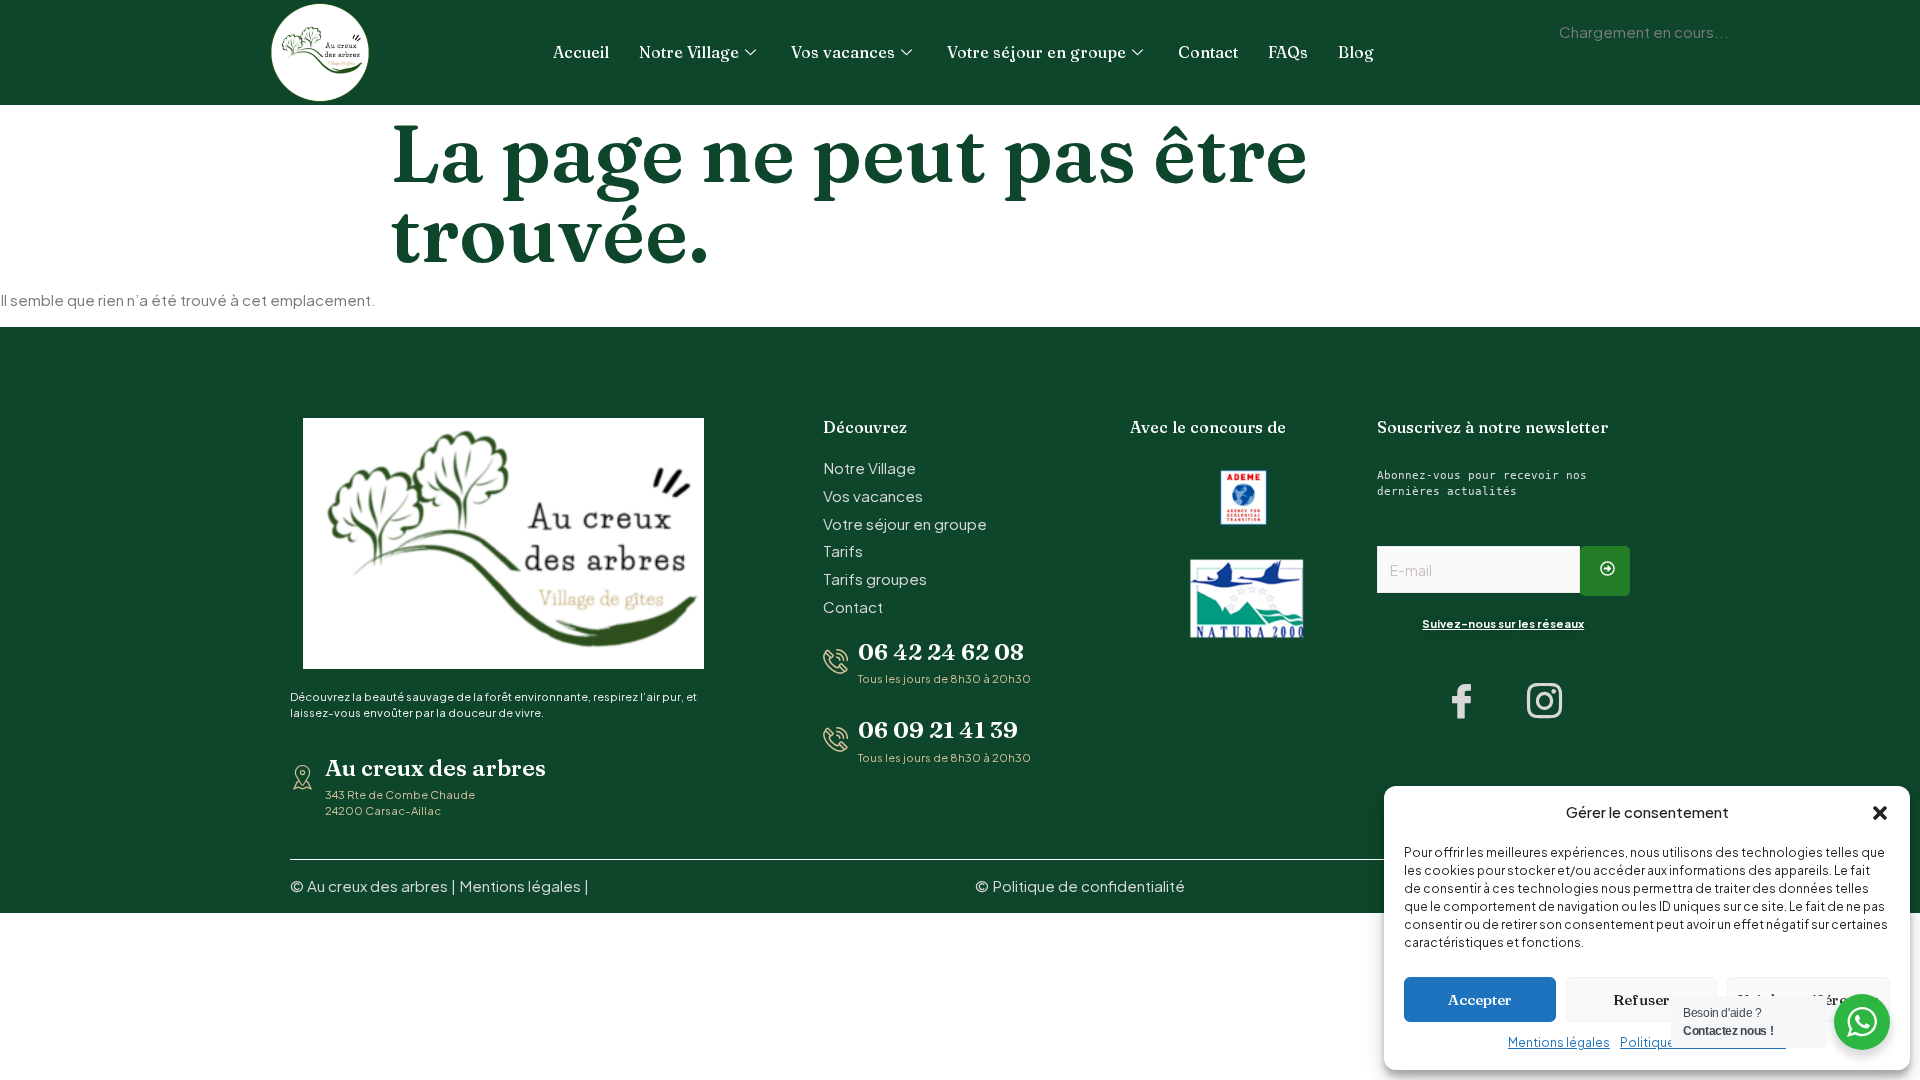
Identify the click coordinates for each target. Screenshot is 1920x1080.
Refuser (1641, 999)
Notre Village (689, 52)
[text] (1503, 483)
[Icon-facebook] (1462, 701)
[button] (1880, 813)
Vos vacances (843, 52)
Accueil (581, 52)
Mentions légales (1559, 1042)
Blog (1356, 52)
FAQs (1288, 52)
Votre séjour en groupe (1036, 52)
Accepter (1480, 999)
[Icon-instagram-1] (1545, 701)
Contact (1208, 52)
